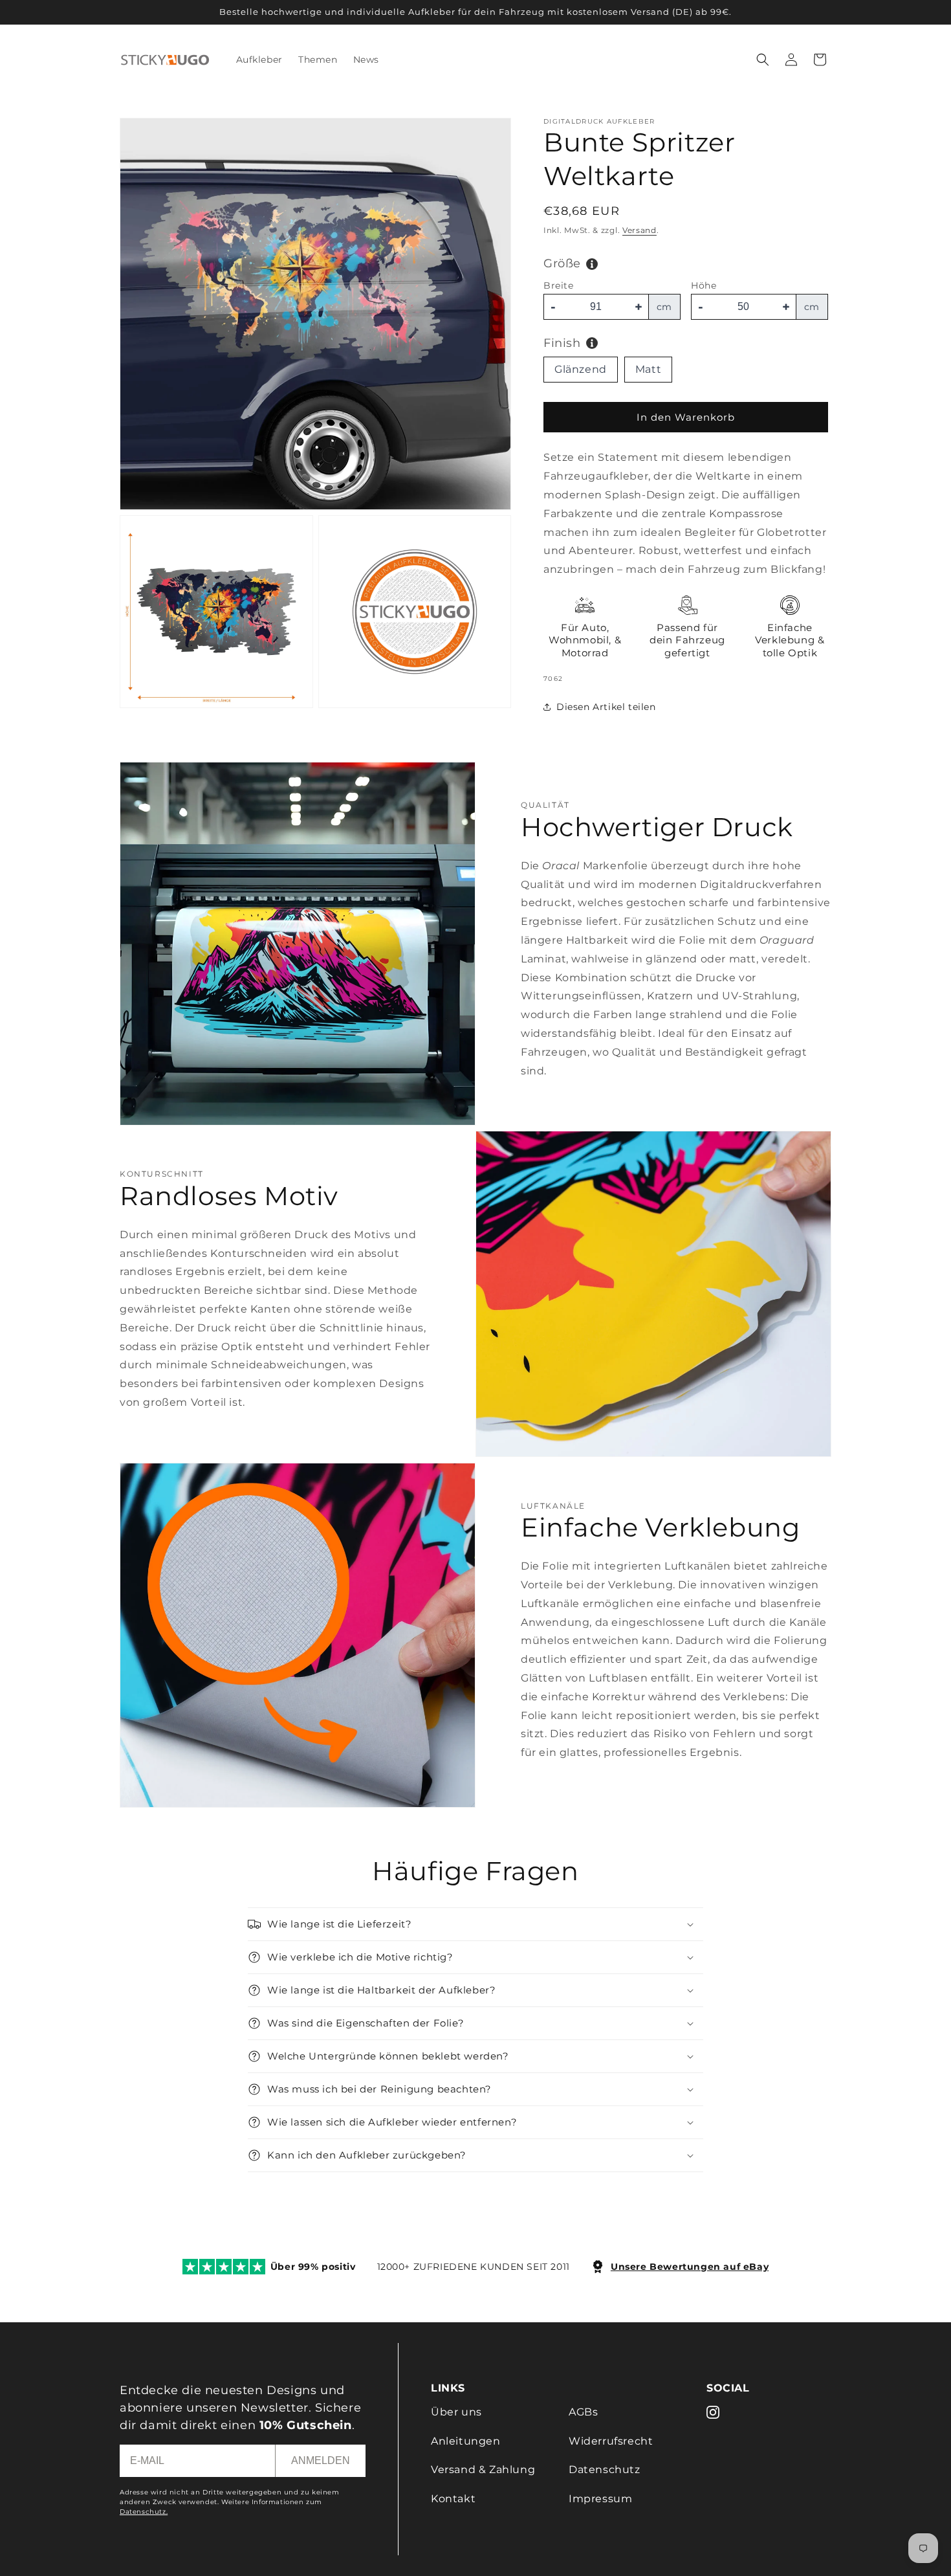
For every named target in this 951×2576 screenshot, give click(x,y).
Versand (639, 230)
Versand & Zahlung (483, 2470)
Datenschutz (605, 2470)
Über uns (456, 2412)
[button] (763, 60)
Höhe (704, 285)
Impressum (600, 2499)
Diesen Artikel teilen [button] (606, 707)
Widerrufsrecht (611, 2441)
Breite (559, 285)
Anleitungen (466, 2441)
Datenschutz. (144, 2512)
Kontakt (453, 2499)
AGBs (583, 2412)
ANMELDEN (321, 2460)
